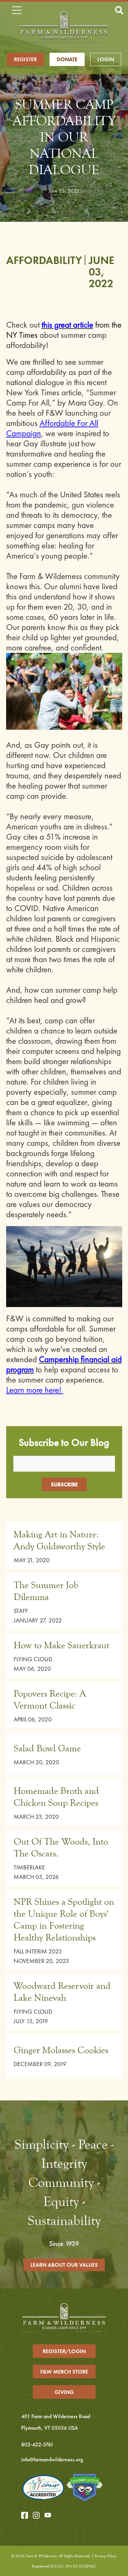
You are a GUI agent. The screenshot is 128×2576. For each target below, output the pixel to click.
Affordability (44, 260)
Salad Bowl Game (47, 1748)
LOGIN (106, 59)
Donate (67, 59)
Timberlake (29, 1867)
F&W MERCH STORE (64, 2372)
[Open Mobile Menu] (17, 11)
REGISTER (25, 59)
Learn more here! (35, 1390)
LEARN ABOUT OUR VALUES (64, 2265)
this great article (67, 325)
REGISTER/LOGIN (64, 2351)
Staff (21, 1611)
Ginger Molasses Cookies (61, 2050)
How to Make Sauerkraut (61, 1645)
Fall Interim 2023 (38, 1951)
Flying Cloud (33, 1659)
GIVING (64, 2392)
